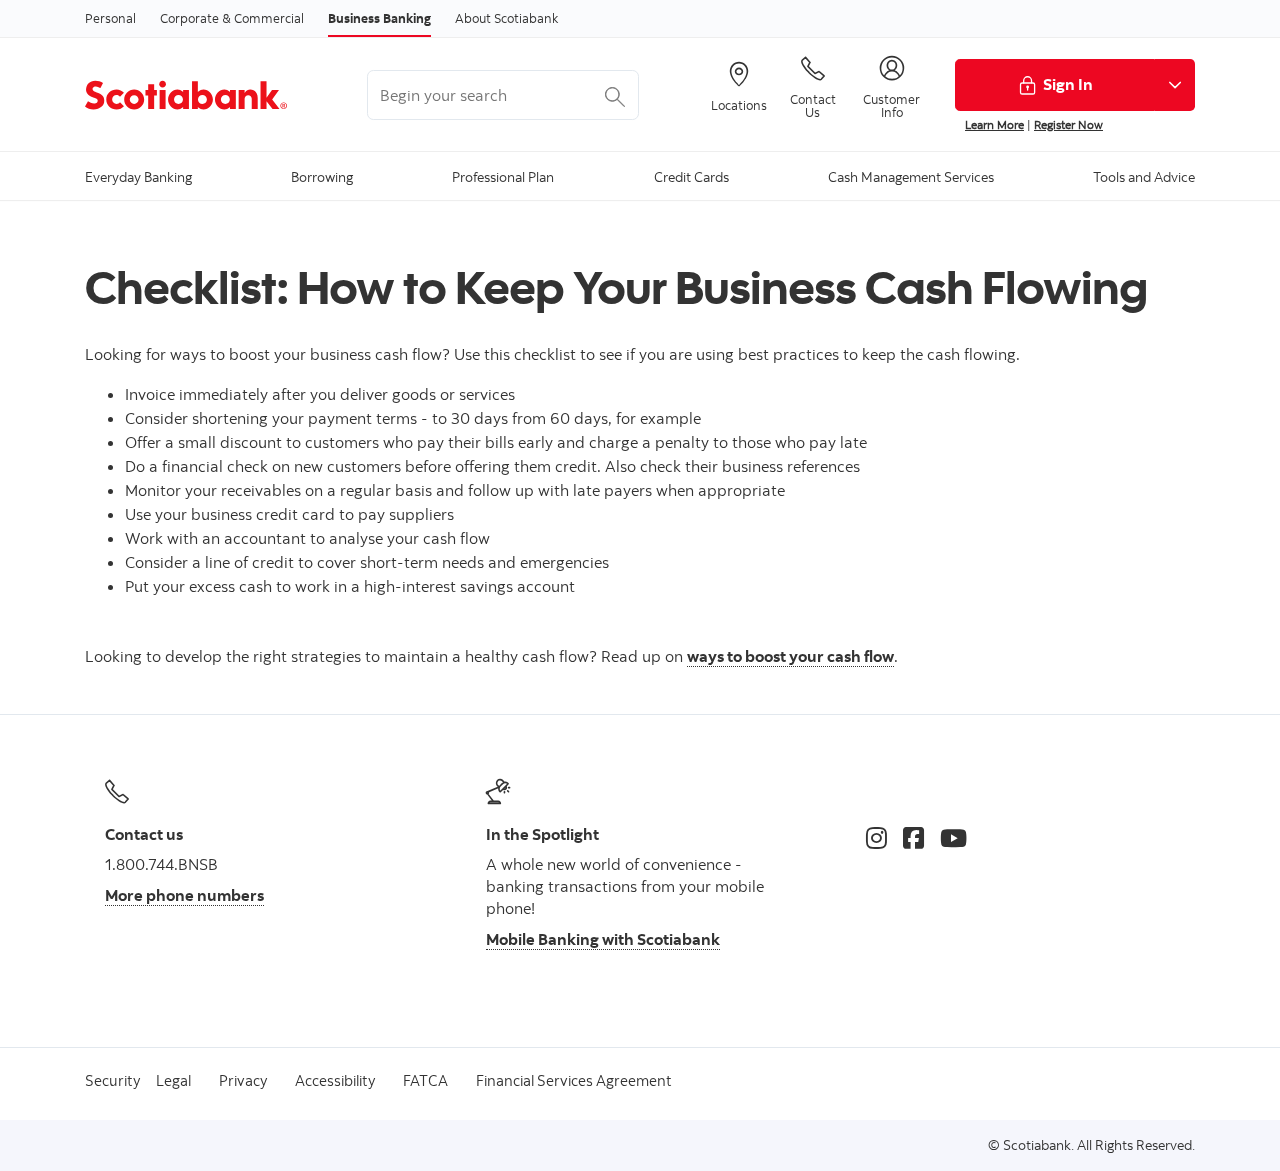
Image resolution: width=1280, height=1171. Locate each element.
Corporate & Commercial (232, 18)
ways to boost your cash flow (790, 656)
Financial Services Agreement (574, 1080)
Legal (173, 1080)
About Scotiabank (506, 18)
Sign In (1068, 84)
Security (112, 1080)
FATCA (425, 1080)
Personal (110, 18)
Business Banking (379, 18)
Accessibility (335, 1080)
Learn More (994, 124)
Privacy (243, 1080)
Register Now (1068, 124)
